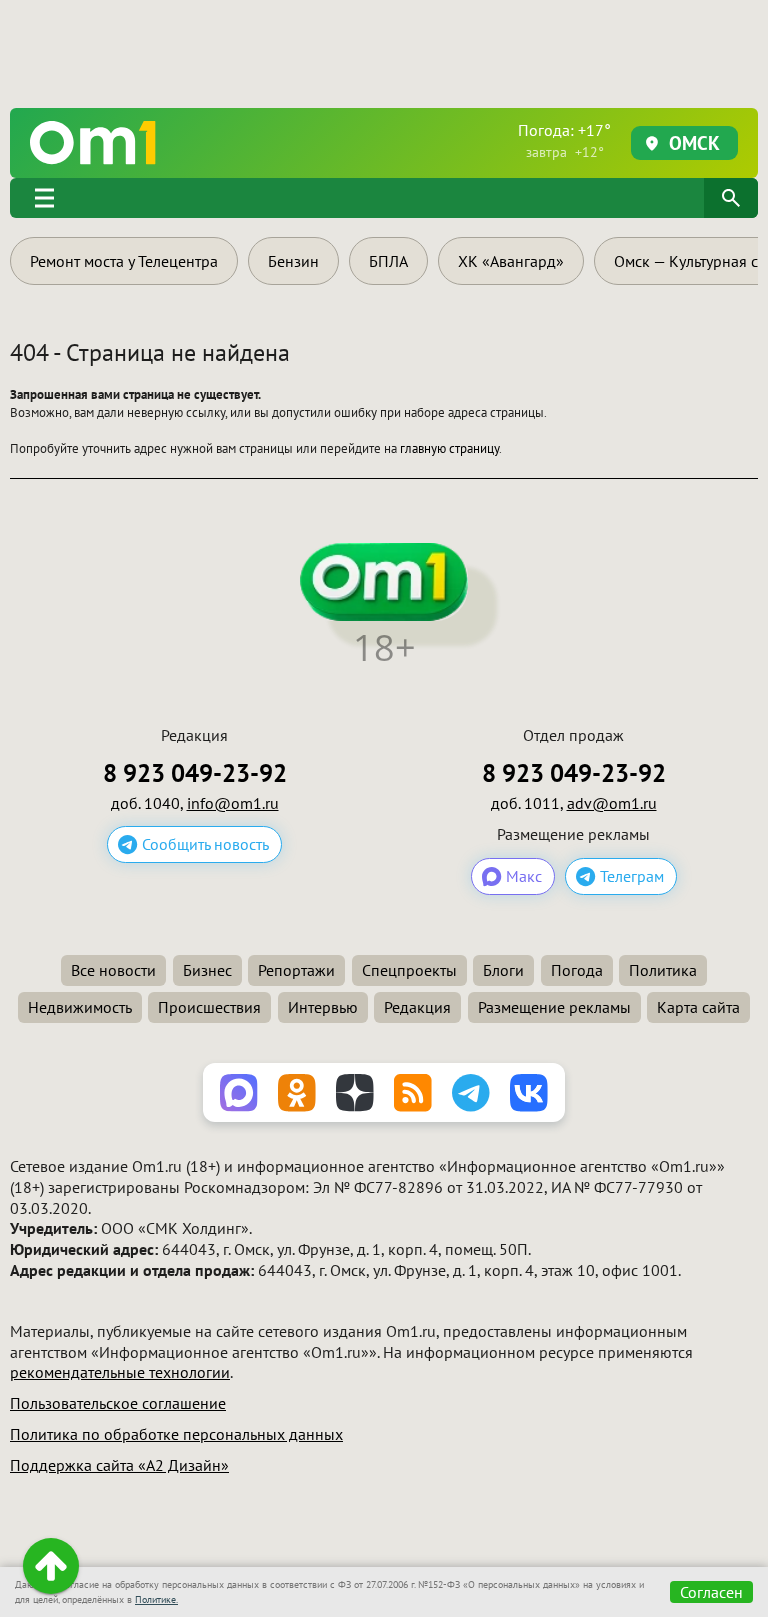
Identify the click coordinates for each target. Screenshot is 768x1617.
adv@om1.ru (612, 803)
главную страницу (449, 448)
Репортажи (296, 970)
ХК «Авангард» (511, 261)
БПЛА (388, 261)
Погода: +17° (564, 140)
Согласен (711, 1592)
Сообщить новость (205, 844)
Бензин (293, 261)
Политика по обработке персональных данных (176, 1434)
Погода (577, 970)
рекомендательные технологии (120, 1372)
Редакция (417, 1007)
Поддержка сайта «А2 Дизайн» (119, 1465)
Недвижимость (80, 1007)
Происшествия (209, 1007)
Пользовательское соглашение (118, 1403)
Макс (524, 876)
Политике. (156, 1599)
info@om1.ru (233, 803)
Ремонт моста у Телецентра (124, 261)
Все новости (113, 970)
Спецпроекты (409, 970)
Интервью (323, 1007)
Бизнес (207, 970)
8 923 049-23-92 (195, 773)
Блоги (503, 970)
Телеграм (632, 876)
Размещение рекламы (554, 1007)
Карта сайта (698, 1007)
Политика (663, 970)
